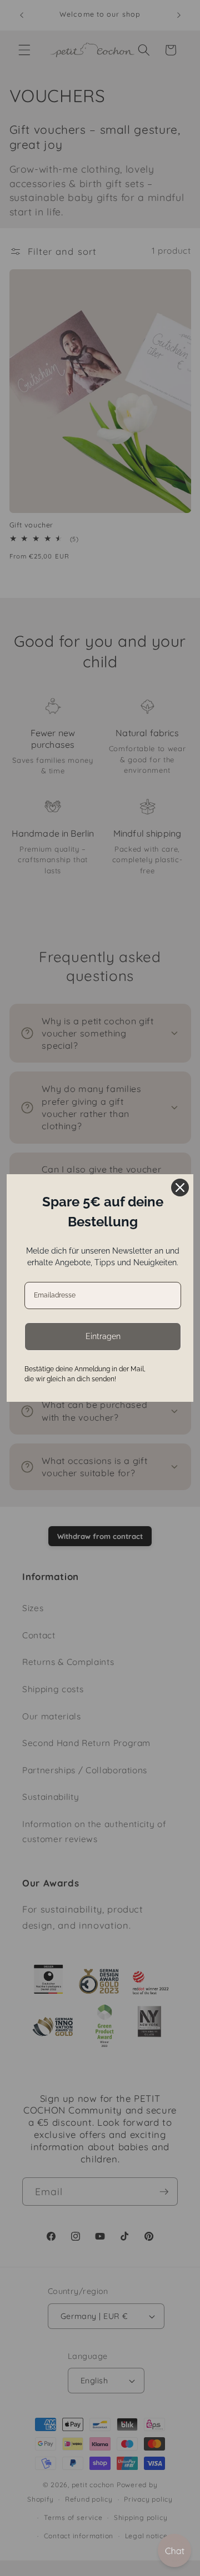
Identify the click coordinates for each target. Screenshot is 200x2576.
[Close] (180, 1188)
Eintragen (103, 1336)
